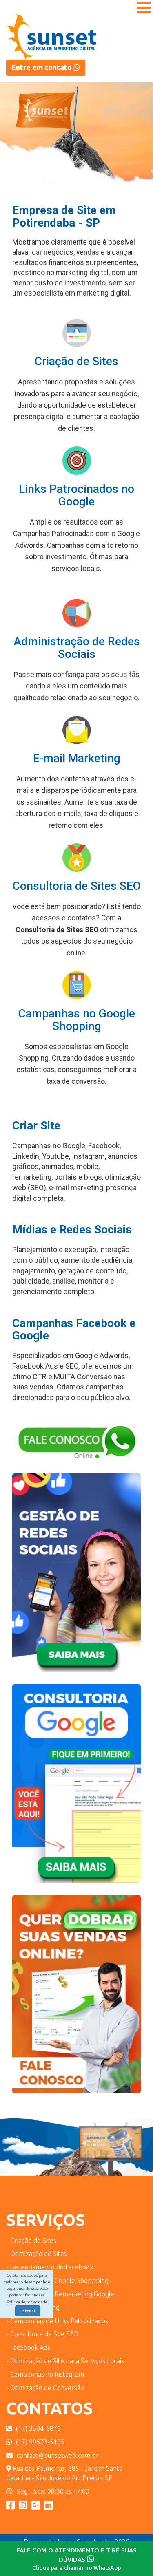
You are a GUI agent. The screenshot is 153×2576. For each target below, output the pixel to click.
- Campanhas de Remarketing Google (60, 2294)
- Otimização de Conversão (45, 2388)
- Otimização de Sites (37, 2254)
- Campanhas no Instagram (45, 2374)
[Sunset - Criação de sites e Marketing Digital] (36, 2505)
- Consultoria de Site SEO (42, 2334)
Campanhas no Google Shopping (77, 1020)
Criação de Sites (76, 361)
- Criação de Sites (31, 2241)
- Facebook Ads (28, 2347)
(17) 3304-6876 (38, 2428)
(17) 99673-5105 (40, 2442)
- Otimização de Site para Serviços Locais (65, 2361)
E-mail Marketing (77, 758)
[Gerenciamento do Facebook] (76, 1578)
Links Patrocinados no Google (76, 495)
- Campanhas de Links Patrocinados (57, 2321)
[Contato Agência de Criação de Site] (76, 1448)
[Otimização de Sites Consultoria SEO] (76, 1789)
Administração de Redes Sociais (77, 648)
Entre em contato (42, 67)
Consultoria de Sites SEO (77, 886)
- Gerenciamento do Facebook (50, 2267)
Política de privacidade (27, 2302)
